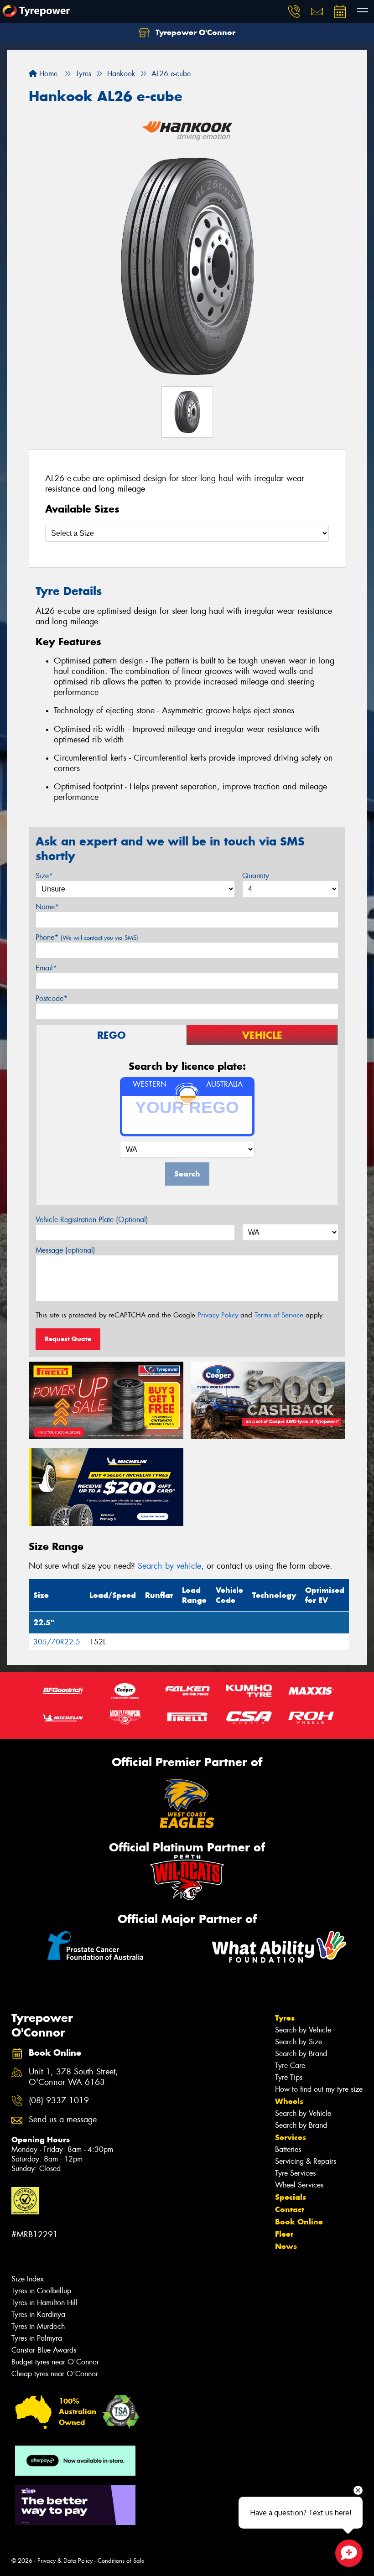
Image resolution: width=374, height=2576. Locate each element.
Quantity (256, 876)
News (286, 2246)
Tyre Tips (289, 2077)
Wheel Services (299, 2185)
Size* (44, 876)
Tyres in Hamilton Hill (44, 2303)
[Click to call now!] (294, 11)
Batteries (288, 2149)
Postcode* (52, 998)
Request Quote (68, 1339)
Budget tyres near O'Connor (55, 2362)
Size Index (28, 2279)
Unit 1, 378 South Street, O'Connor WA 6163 (73, 2077)
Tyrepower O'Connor (194, 32)
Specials (291, 2197)
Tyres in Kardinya (38, 2314)
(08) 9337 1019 (59, 2101)
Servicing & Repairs (306, 2161)
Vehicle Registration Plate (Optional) (92, 1220)
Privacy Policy (218, 1315)
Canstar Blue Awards (44, 2350)
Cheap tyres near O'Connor (55, 2374)
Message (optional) (65, 1250)
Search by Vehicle (303, 2030)
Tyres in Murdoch (38, 2326)
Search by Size (299, 2042)
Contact (290, 2209)
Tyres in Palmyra (37, 2338)
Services (291, 2137)
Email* (46, 968)
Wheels (289, 2101)
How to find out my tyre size (319, 2089)
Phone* (87, 937)
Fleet (284, 2234)
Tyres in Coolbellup (41, 2291)
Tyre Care (290, 2065)
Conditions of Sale (121, 2561)
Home (47, 74)
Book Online (299, 2222)
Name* (47, 907)
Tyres (285, 2018)
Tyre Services (295, 2173)
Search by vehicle (169, 1566)
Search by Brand (301, 2054)
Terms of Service (279, 1315)
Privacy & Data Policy (65, 2561)
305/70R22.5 (57, 1642)
